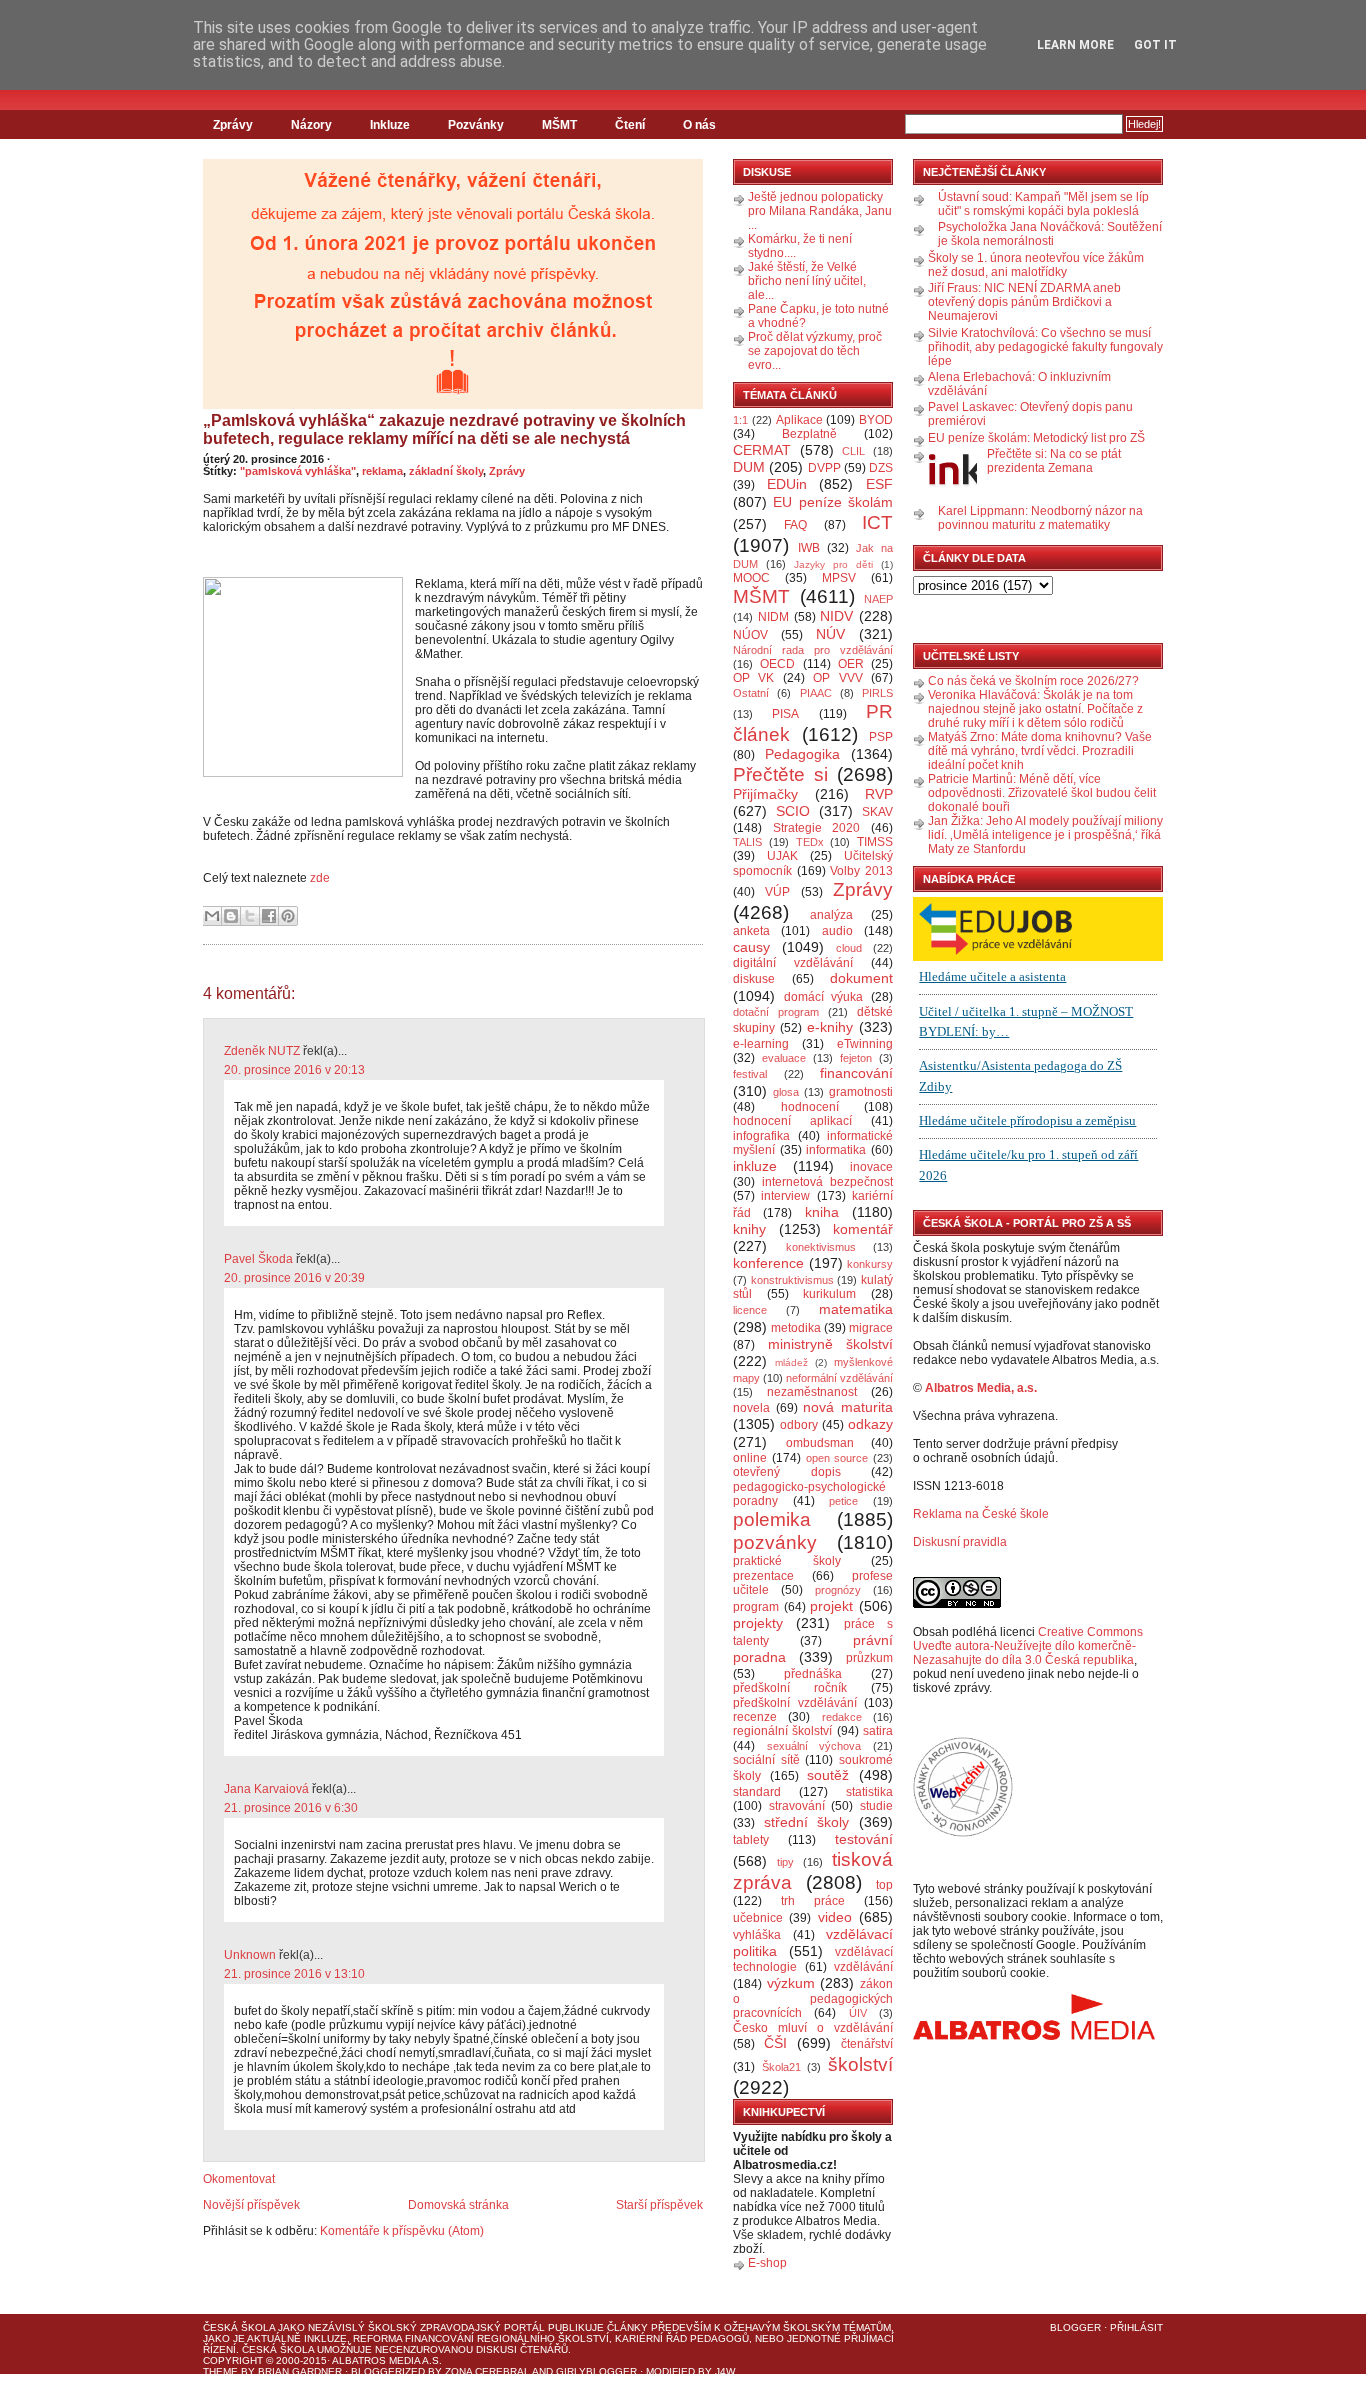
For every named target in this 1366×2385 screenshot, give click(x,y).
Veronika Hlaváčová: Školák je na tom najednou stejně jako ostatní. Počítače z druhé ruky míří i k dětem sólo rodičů (1035, 709)
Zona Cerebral (487, 2371)
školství (860, 2064)
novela (751, 1408)
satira (878, 1731)
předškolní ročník (790, 1688)
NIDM (773, 617)
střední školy (807, 1822)
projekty (758, 1623)
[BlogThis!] (231, 916)
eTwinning (865, 1044)
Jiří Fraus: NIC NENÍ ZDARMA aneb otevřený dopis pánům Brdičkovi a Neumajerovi (1024, 302)
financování (856, 1073)
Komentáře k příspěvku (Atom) (402, 2231)
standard (757, 1792)
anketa (751, 931)
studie (876, 1806)
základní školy (446, 471)
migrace (871, 1328)
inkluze (755, 1166)
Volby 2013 (861, 871)
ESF (879, 484)
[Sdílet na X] (250, 916)
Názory (311, 125)
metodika (796, 1328)
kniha (822, 1212)
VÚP (777, 892)
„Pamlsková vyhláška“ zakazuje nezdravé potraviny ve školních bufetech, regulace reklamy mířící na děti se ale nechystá (444, 429)
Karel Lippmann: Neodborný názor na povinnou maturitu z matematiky (1040, 518)
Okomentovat (239, 2179)
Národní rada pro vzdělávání (813, 650)
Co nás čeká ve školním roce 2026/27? (1033, 681)
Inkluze (390, 125)
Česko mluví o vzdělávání (813, 2028)
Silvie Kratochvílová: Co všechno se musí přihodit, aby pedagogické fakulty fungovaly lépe (1045, 347)
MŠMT (559, 125)
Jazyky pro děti (833, 564)
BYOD (876, 420)
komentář (863, 1229)
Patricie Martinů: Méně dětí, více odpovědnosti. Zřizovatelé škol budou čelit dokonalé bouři (1042, 793)
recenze (755, 1717)
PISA (785, 714)
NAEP (878, 599)
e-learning (761, 1044)
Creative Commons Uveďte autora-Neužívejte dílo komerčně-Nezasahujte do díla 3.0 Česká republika (1028, 1646)
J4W (725, 2371)
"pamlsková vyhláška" (298, 471)
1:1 (740, 420)
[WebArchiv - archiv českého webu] (963, 1833)
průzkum (869, 1658)
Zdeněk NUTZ (262, 1051)
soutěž (828, 1775)
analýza (831, 915)
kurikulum (829, 1294)
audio (837, 931)
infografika (761, 1136)
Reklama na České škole (981, 1514)
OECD (777, 664)
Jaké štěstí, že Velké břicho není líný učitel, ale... (807, 281)
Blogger (1075, 2327)
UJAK (782, 856)
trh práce (813, 1901)
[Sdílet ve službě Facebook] (269, 916)
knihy (749, 1229)
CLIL (853, 451)
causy (751, 947)
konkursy (870, 1264)
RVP (879, 794)
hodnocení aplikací (792, 1121)
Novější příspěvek (251, 2205)
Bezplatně (809, 434)
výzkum (791, 1983)
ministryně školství (831, 1344)
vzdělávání (863, 1967)
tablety (751, 1840)
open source (837, 1458)
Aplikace (799, 420)
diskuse (754, 979)
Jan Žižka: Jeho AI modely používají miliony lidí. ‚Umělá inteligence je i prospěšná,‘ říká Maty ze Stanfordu (1045, 835)
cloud (849, 948)
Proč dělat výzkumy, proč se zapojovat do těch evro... (815, 351)
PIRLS (877, 693)
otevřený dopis (787, 1472)
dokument (861, 978)
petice (843, 1501)
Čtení (630, 125)
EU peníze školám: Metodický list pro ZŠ (1036, 438)
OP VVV (837, 678)
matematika (856, 1309)
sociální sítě (766, 1760)
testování (864, 1839)
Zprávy (233, 125)
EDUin (787, 484)
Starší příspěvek (659, 2205)
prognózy (838, 1590)
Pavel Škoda (258, 1259)
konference (768, 1263)
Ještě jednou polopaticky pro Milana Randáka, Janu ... (820, 211)
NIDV (836, 616)
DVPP (824, 468)
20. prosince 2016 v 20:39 (294, 1278)
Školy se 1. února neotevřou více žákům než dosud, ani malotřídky (1036, 265)
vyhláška (757, 1935)
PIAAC (816, 693)
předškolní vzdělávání (795, 1703)
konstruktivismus (792, 1280)
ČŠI (775, 2043)
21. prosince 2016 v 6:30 (291, 1808)
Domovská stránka (458, 2205)
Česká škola (239, 2327)
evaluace (784, 1058)
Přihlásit (1136, 2327)
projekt (831, 1606)
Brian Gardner (300, 2371)
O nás (699, 125)
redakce (842, 1717)
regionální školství (782, 1731)
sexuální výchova (814, 1746)
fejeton (856, 1058)
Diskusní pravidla (960, 1542)
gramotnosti (861, 1092)
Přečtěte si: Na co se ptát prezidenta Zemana (1054, 461)
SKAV (877, 812)
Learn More (1075, 45)
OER (851, 664)
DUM (749, 467)
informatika (836, 1150)
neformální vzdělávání (839, 1378)
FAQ (795, 525)
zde (320, 878)
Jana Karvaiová (266, 1789)
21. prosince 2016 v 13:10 (294, 1974)
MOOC (751, 578)
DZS (881, 468)
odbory (799, 1425)
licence (750, 1310)
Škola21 (781, 2067)
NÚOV (750, 635)
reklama (382, 471)
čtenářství (867, 2044)
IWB (809, 548)
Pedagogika (802, 754)
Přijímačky (765, 794)
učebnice (758, 1918)
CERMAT (762, 450)
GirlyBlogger (596, 2371)
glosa (786, 1092)
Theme (220, 2371)
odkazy (870, 1424)
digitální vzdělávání (793, 963)
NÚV (830, 634)
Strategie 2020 (817, 828)
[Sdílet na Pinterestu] (288, 916)
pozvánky (775, 1542)
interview (785, 1196)
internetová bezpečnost (827, 1182)
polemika (772, 1519)
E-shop (767, 2263)
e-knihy (830, 1027)
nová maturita (848, 1407)
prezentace (763, 1576)
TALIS (747, 842)
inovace (871, 1167)
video (835, 1917)
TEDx (810, 842)
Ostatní (751, 693)
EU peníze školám (833, 502)
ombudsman (820, 1443)
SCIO (793, 811)
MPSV (839, 578)
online (750, 1458)
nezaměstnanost (812, 1392)
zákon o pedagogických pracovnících (813, 1999)
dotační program (776, 1012)
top (884, 1885)
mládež (791, 1362)
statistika (869, 1792)
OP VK (753, 678)
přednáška (813, 1674)
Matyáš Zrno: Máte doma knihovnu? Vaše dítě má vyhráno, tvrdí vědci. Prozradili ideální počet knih (1040, 751)
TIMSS (875, 842)
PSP (881, 737)
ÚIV (858, 2013)
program (756, 1607)
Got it (1155, 45)
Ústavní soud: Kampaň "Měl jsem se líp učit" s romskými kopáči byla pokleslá (1043, 204)
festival (750, 1074)
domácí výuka (824, 997)
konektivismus (821, 1247)
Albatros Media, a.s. (981, 1388)
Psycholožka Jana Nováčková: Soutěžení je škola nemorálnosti (1050, 234)
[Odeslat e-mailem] (212, 916)
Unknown (250, 1955)
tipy (785, 1862)
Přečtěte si (780, 774)
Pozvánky (476, 125)
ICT (877, 522)
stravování (797, 1806)
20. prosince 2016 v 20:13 (294, 1070)
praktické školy (787, 1561)
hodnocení (810, 1107)
